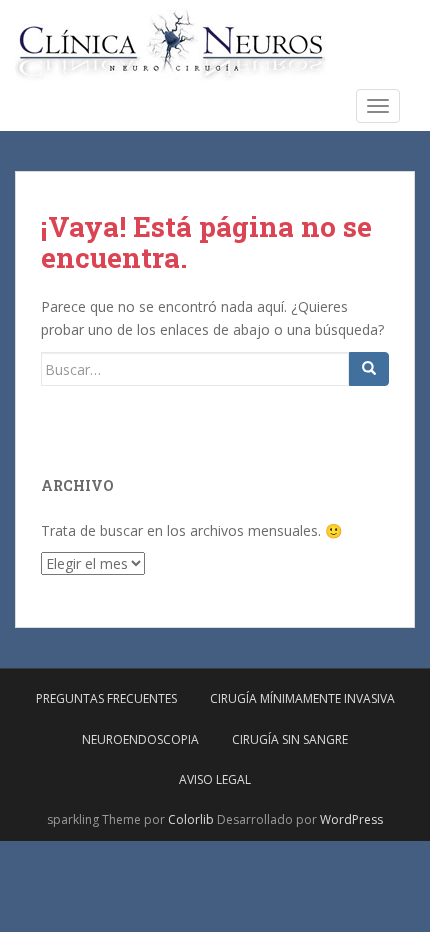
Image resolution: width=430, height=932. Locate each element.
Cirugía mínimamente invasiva (302, 698)
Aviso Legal (215, 779)
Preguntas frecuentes (106, 698)
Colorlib (191, 819)
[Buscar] (369, 369)
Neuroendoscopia (140, 739)
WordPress (351, 819)
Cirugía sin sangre (290, 739)
